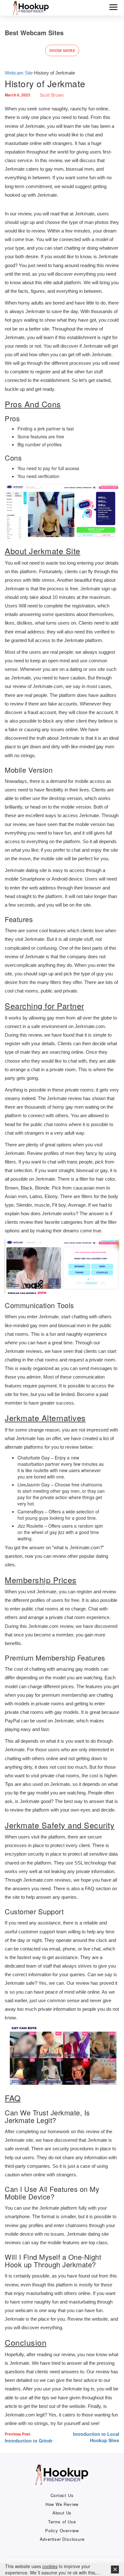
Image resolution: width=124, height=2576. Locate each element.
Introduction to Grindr (29, 2437)
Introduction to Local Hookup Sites (96, 2437)
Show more (62, 50)
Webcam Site (19, 73)
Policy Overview (62, 2531)
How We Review (62, 2504)
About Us (62, 2513)
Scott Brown (52, 95)
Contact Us (62, 2495)
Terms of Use (62, 2522)
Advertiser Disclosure (62, 2539)
